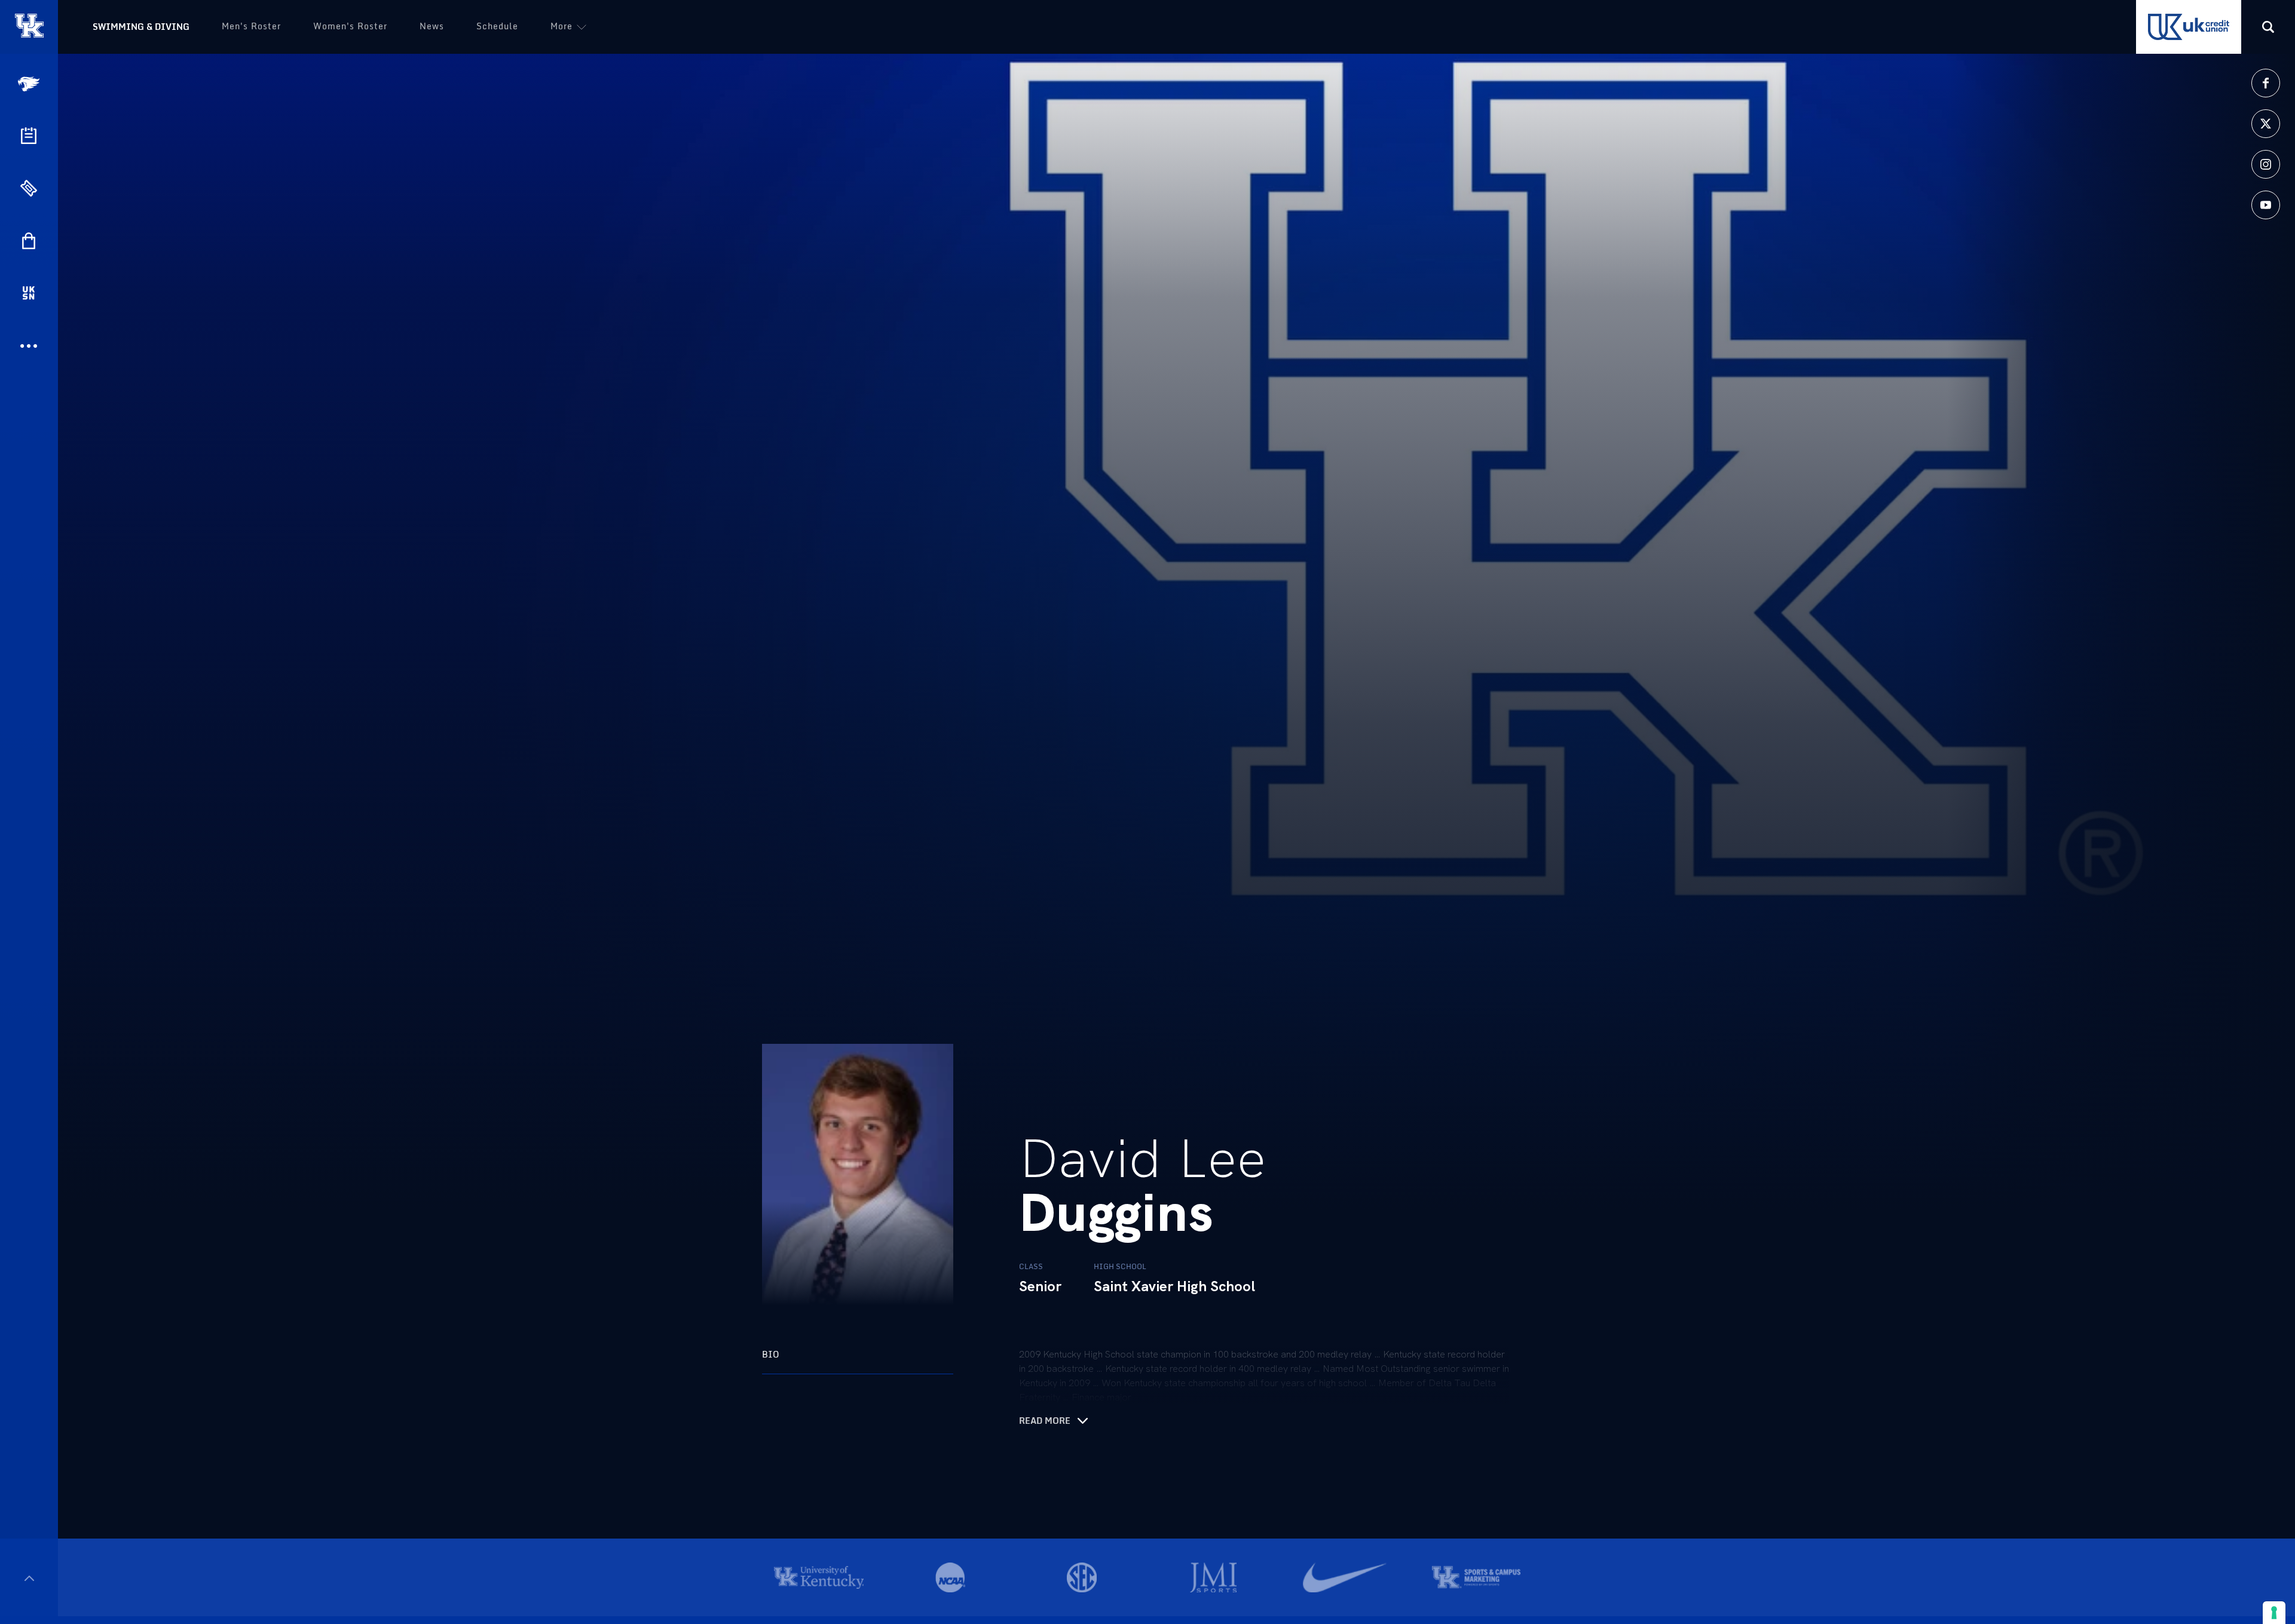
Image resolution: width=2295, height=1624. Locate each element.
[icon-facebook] (2266, 83)
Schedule (497, 26)
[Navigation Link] (30, 84)
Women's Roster (350, 26)
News (432, 26)
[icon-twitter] (2266, 124)
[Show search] (2268, 27)
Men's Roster (251, 26)
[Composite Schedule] (29, 136)
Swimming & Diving (141, 27)
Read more (1045, 1421)
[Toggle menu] (29, 1578)
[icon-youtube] (2266, 205)
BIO (771, 1354)
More (561, 26)
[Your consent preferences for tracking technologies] (2274, 1613)
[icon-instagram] (2266, 164)
